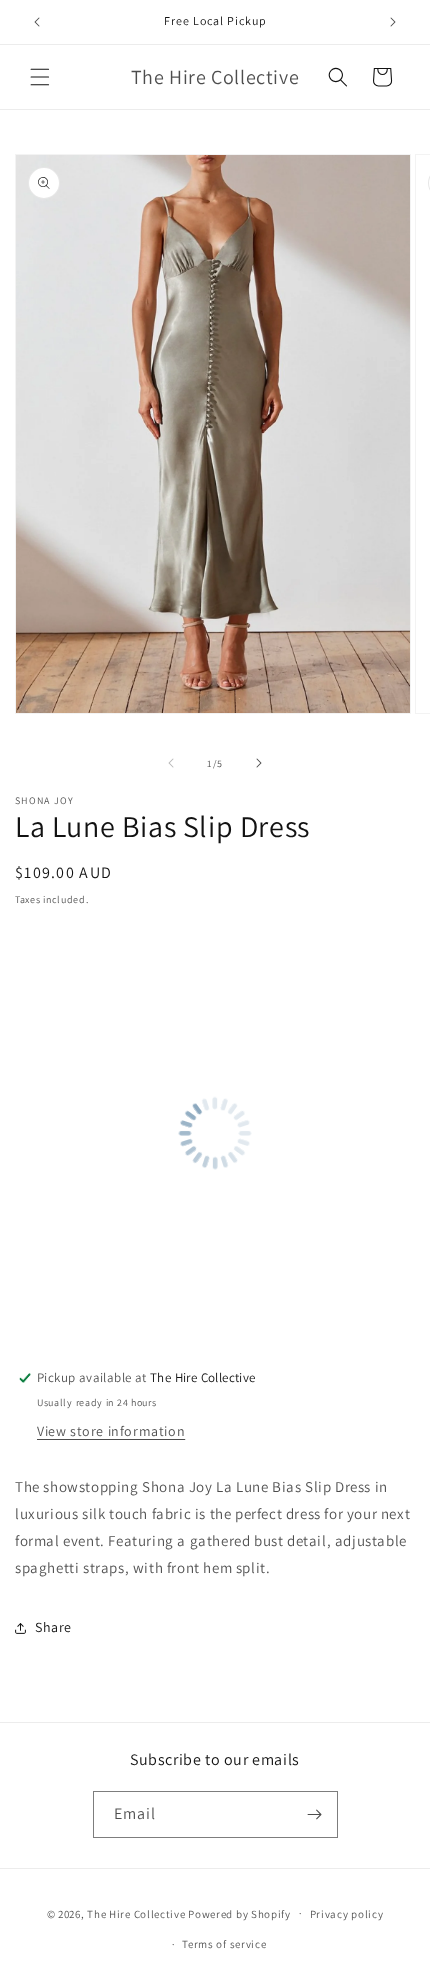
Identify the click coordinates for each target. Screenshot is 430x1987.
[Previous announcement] (37, 22)
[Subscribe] (315, 1814)
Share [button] (53, 1627)
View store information (111, 1431)
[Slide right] (259, 763)
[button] (40, 77)
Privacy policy (347, 1914)
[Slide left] (171, 763)
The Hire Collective (136, 1913)
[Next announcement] (393, 22)
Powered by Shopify (239, 1913)
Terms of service (224, 1944)
